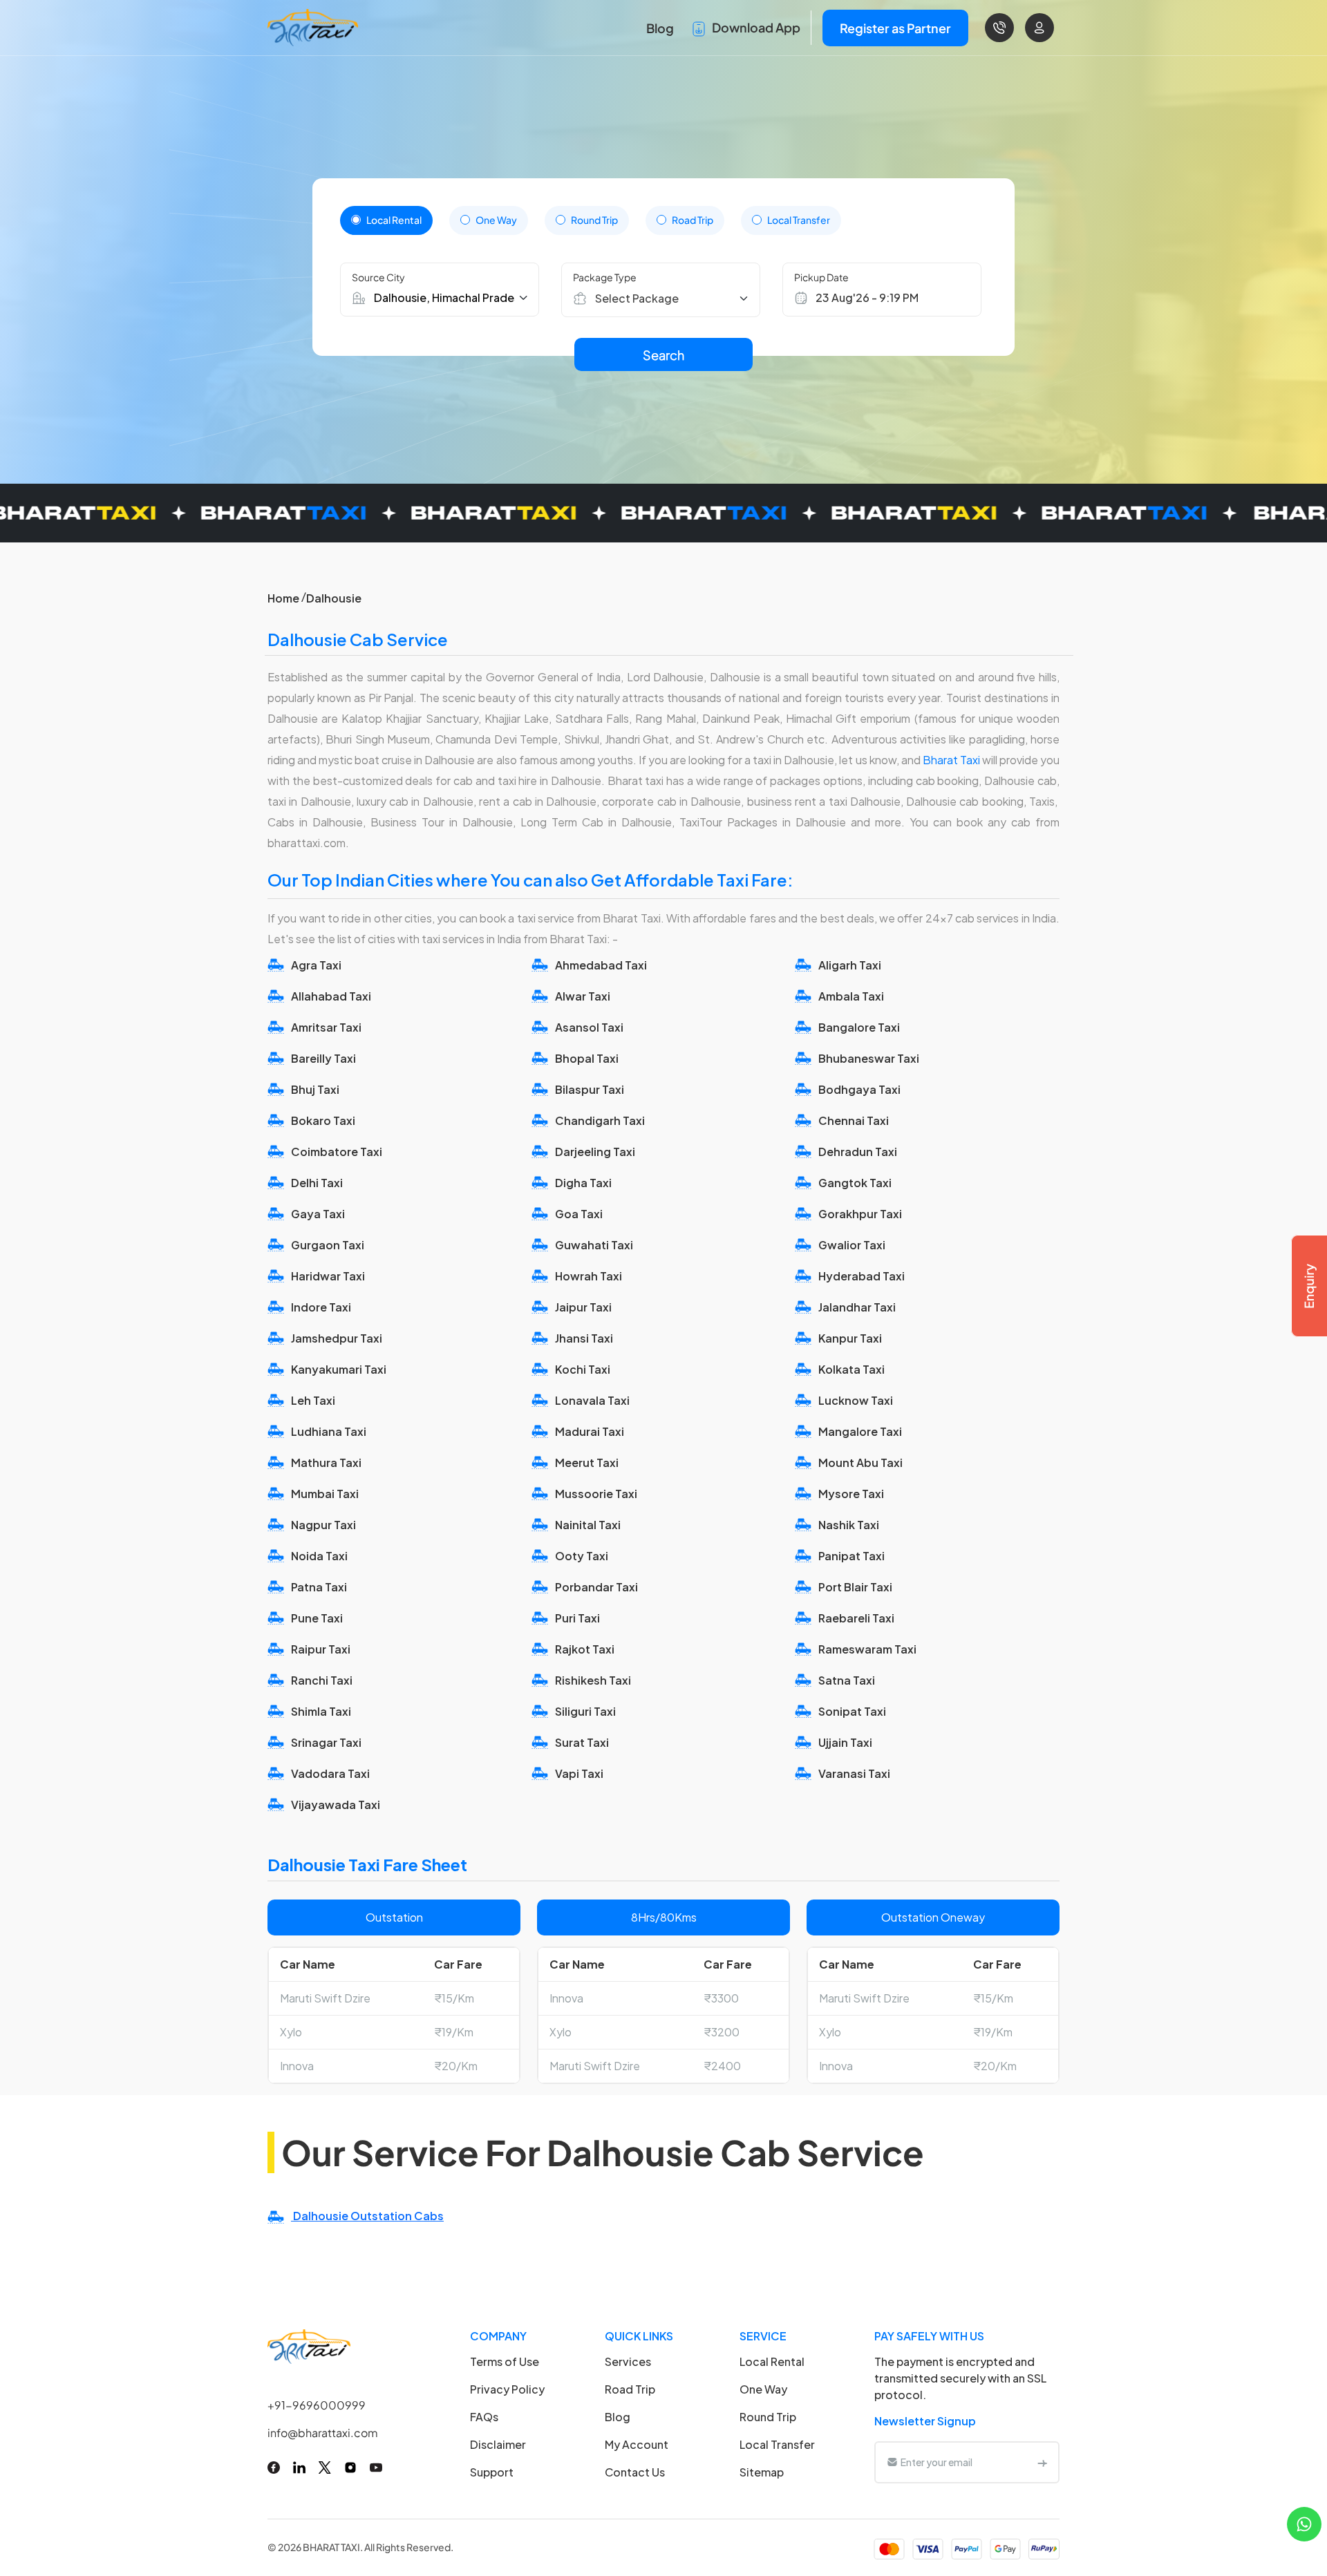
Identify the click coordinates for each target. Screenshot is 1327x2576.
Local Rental (394, 220)
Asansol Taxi (589, 1027)
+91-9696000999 (317, 2405)
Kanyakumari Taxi (339, 1369)
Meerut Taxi (587, 1462)
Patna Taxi (319, 1587)
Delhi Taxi (317, 1183)
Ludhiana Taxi (329, 1431)
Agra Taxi (316, 965)
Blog (660, 28)
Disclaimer (498, 2444)
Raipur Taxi (321, 1649)
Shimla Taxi (321, 1711)
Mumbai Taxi (325, 1494)
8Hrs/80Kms (664, 1917)
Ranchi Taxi (322, 1680)
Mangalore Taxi (860, 1431)
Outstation (394, 1917)
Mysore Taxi (851, 1494)
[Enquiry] (1309, 1286)
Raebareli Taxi (856, 1618)
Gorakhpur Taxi (860, 1214)
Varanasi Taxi (854, 1773)
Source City (378, 277)
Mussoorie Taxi (596, 1494)
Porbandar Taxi (596, 1587)
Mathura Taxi (326, 1462)
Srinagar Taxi (326, 1742)
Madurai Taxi (590, 1431)
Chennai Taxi (854, 1120)
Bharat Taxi (952, 760)
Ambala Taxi (851, 996)
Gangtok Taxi (855, 1183)
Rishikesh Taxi (593, 1680)
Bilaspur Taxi (590, 1089)
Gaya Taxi (318, 1214)
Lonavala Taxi (592, 1400)
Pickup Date (821, 277)
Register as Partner (895, 28)
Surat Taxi (582, 1742)
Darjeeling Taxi (595, 1152)
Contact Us (635, 2472)
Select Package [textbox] (637, 298)
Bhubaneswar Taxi (869, 1058)
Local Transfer (799, 220)
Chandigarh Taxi (600, 1120)
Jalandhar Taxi (857, 1307)
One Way (496, 220)
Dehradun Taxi (858, 1152)
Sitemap (762, 2472)
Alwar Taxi (583, 996)
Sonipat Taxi (852, 1711)
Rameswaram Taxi (867, 1649)
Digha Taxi (583, 1183)
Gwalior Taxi (852, 1245)
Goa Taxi (579, 1214)
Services (628, 2361)
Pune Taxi (317, 1618)
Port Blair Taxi (855, 1587)
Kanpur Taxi (850, 1338)
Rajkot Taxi (585, 1649)
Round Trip (594, 220)
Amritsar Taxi (326, 1027)
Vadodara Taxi (330, 1773)
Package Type (605, 277)
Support (492, 2472)
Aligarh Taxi (850, 965)
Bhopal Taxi (587, 1058)
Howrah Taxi (589, 1276)
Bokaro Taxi (323, 1120)
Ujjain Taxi (845, 1742)
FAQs (484, 2417)
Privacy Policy (507, 2389)
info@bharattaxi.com (323, 2433)
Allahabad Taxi (331, 996)
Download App (755, 27)
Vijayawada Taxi (336, 1805)
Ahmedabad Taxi (601, 965)
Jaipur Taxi (583, 1307)
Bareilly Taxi (323, 1058)
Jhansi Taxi (584, 1338)
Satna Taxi (847, 1680)
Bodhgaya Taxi (859, 1089)
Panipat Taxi (851, 1556)
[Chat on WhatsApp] (1304, 2522)
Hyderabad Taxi (862, 1276)
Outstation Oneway (933, 1917)
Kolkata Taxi (851, 1369)
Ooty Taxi (582, 1556)
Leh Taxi (313, 1400)
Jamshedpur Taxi (337, 1338)
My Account (637, 2444)
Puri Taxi (577, 1618)
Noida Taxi (319, 1556)
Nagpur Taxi (323, 1525)
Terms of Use (505, 2361)
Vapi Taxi (579, 1773)
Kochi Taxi (583, 1369)
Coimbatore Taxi (337, 1152)
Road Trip (693, 220)
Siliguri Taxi (585, 1711)
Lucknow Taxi (856, 1400)
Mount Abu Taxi (860, 1462)
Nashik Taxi (849, 1525)
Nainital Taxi (588, 1525)
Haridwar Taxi (328, 1276)
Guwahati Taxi (594, 1245)
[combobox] (668, 298)
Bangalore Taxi (859, 1027)
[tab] (386, 220)
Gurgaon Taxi (328, 1245)
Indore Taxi (321, 1307)
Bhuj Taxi (315, 1089)
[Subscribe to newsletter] (1042, 2462)
